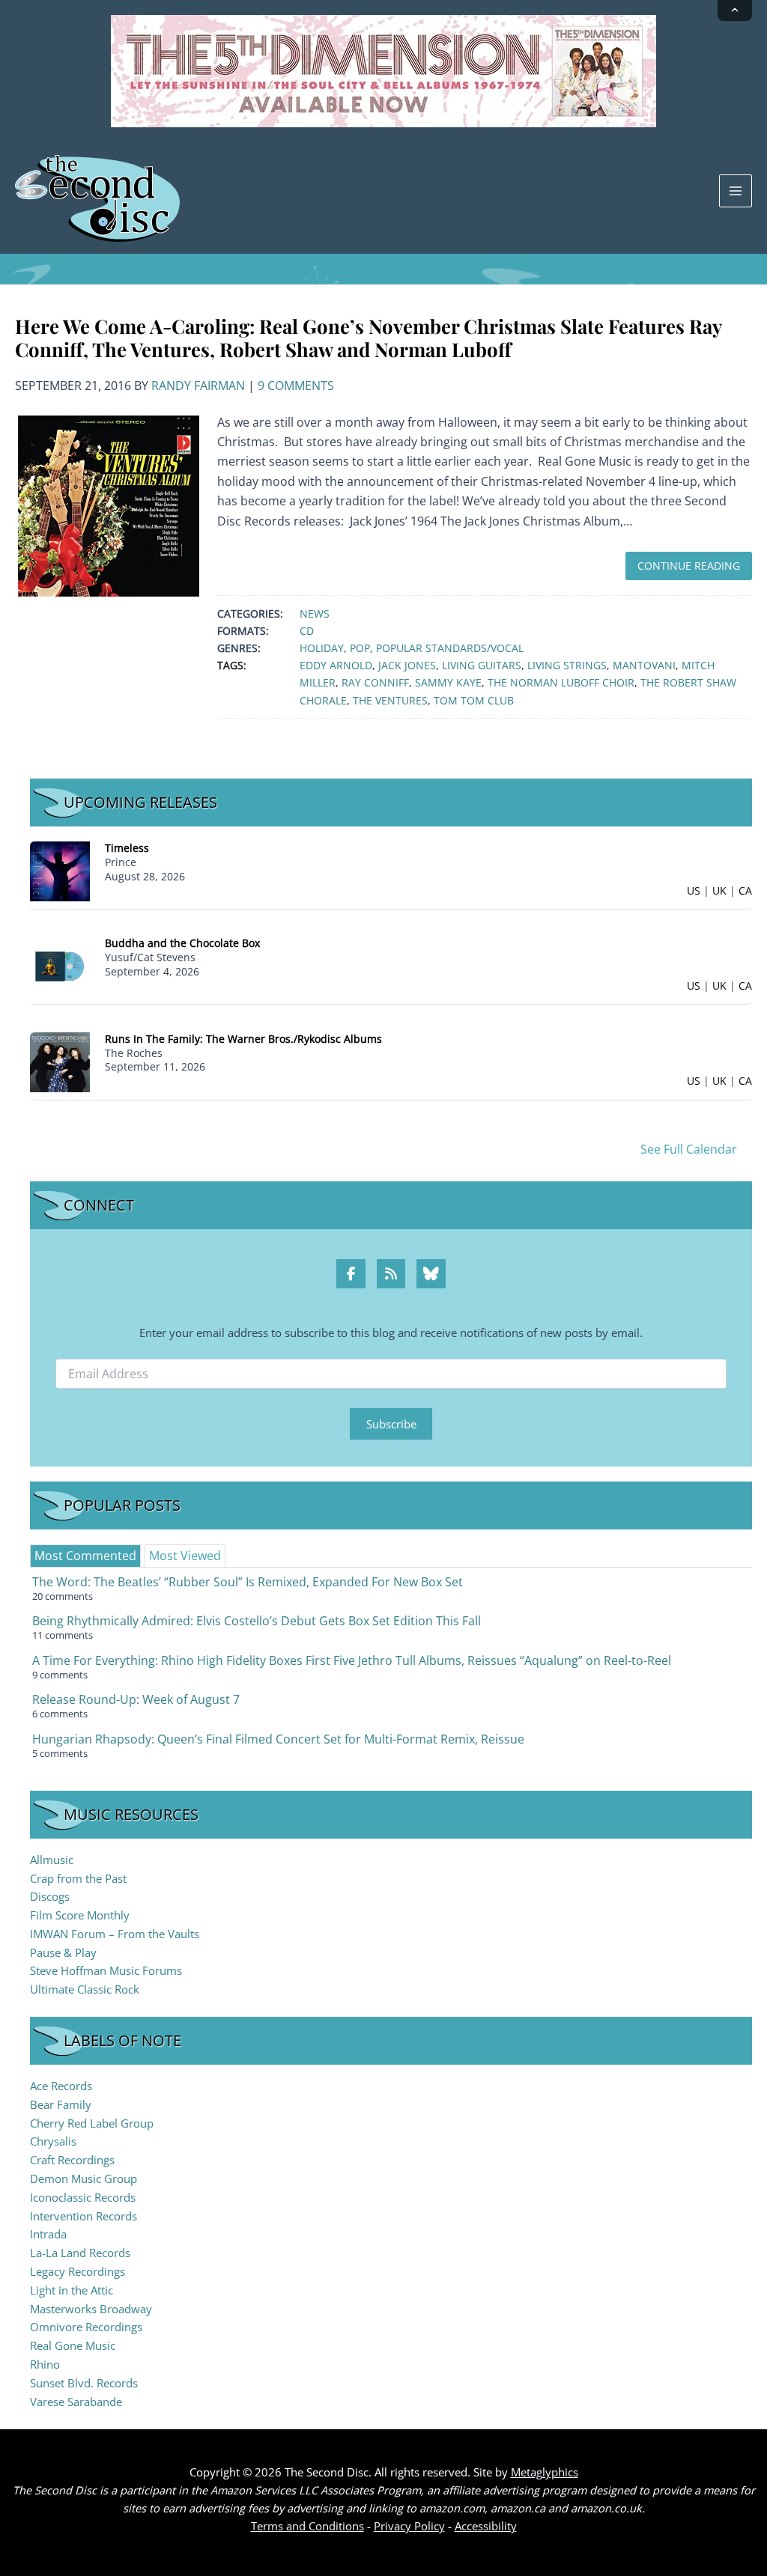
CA (745, 890)
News (315, 613)
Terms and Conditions (307, 2526)
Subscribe (391, 1424)
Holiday (322, 648)
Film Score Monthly (80, 1915)
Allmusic (52, 1860)
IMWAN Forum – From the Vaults (115, 1934)
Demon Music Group (84, 2178)
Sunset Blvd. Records (84, 2383)
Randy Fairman (198, 386)
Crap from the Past (78, 1878)
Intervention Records (84, 2216)
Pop (360, 648)
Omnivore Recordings (86, 2327)
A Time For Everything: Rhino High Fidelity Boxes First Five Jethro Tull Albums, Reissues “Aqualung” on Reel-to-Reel (352, 1660)
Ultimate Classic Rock (85, 1989)
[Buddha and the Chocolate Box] (60, 965)
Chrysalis (53, 2141)
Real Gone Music (73, 2345)
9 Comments (296, 386)
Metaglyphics (545, 2472)
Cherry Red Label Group (92, 2123)
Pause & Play (63, 1952)
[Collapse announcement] (735, 10)
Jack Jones (407, 665)
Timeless (127, 848)
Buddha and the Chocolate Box (182, 943)
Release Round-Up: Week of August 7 (136, 1699)
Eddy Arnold (336, 665)
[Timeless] (60, 870)
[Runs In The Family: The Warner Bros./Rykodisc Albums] (60, 1060)
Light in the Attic (72, 2290)
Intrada (48, 2234)
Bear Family (61, 2104)
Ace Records (61, 2086)
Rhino (45, 2364)
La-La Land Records (80, 2253)
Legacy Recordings (78, 2271)
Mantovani (644, 665)
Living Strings (567, 665)
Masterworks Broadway (91, 2309)
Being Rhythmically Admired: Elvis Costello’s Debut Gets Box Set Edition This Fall (257, 1621)
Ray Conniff (375, 682)
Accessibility (486, 2526)
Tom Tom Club (474, 700)
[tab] (85, 1556)
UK (719, 890)
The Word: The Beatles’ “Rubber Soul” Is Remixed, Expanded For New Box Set (248, 1582)
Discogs (50, 1896)
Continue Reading (689, 566)
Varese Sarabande (76, 2402)
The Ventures (390, 700)
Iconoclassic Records (83, 2197)
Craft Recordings (72, 2160)
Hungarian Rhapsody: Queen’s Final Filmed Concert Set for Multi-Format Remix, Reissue (278, 1739)
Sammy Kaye (448, 682)
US (694, 890)
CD (307, 631)
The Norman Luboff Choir (561, 682)
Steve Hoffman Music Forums (106, 1970)
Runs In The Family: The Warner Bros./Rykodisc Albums (243, 1039)
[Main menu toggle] (736, 191)
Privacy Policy (409, 2526)
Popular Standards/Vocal (450, 648)
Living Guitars (482, 665)
